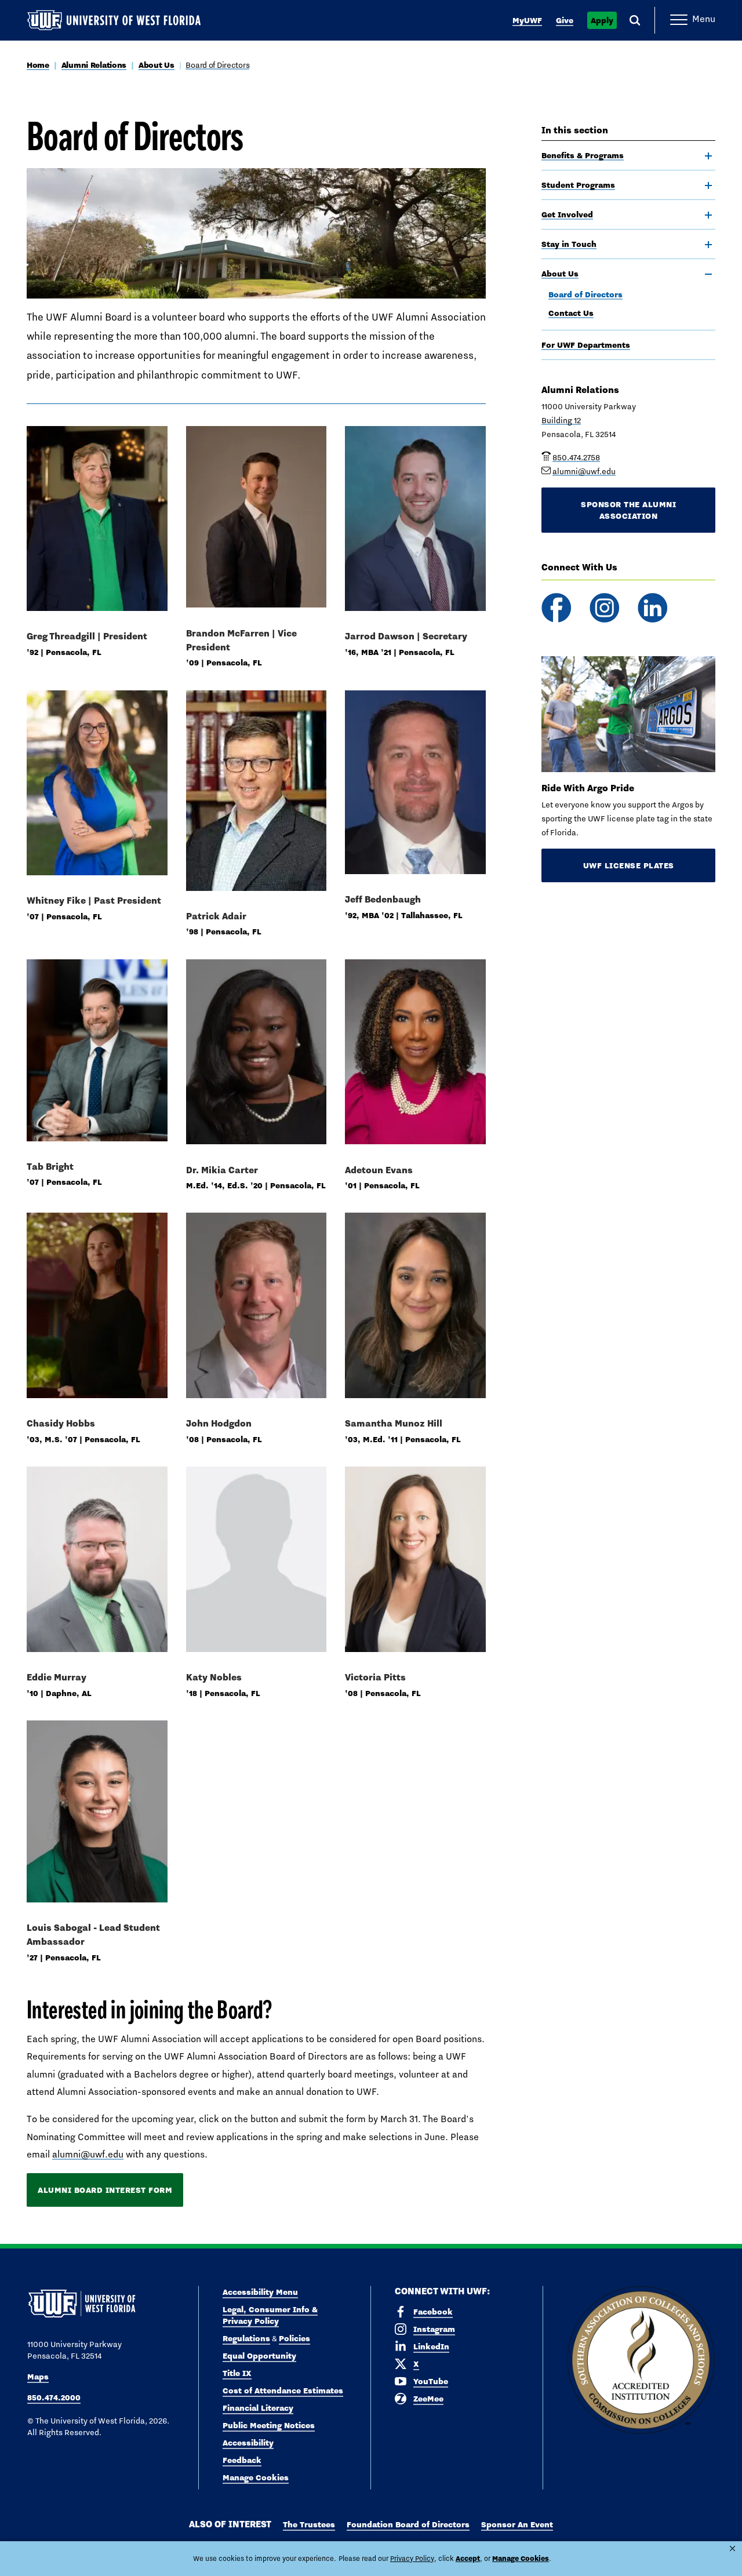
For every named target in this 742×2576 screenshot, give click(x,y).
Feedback (242, 2460)
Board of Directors (217, 65)
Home (38, 65)
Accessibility (248, 2443)
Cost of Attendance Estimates (283, 2391)
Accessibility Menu (260, 2292)
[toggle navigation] (708, 156)
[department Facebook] (556, 608)
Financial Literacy (258, 2408)
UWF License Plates (629, 865)
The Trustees (309, 2524)
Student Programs (578, 185)
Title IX (237, 2373)
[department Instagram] (604, 608)
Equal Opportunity (259, 2356)
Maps (38, 2377)
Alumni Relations (94, 65)
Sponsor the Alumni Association (628, 510)
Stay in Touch (569, 244)
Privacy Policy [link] (412, 2559)
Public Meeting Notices (269, 2425)
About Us (157, 65)
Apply (602, 20)
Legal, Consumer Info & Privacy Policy (270, 2315)
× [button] (732, 2548)
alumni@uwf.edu (88, 2154)
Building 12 (561, 420)
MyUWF (527, 20)
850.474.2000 (54, 2397)
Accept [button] (468, 2558)
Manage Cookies (256, 2477)
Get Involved (567, 214)
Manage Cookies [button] (521, 2558)
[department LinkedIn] (652, 608)
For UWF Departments (586, 345)
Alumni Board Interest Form (105, 2190)
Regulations (246, 2338)
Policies (294, 2338)
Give (565, 20)
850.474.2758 (576, 457)
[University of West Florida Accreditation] (641, 2361)
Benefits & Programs (583, 155)
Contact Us (571, 313)
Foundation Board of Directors (408, 2524)
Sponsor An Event (517, 2524)
